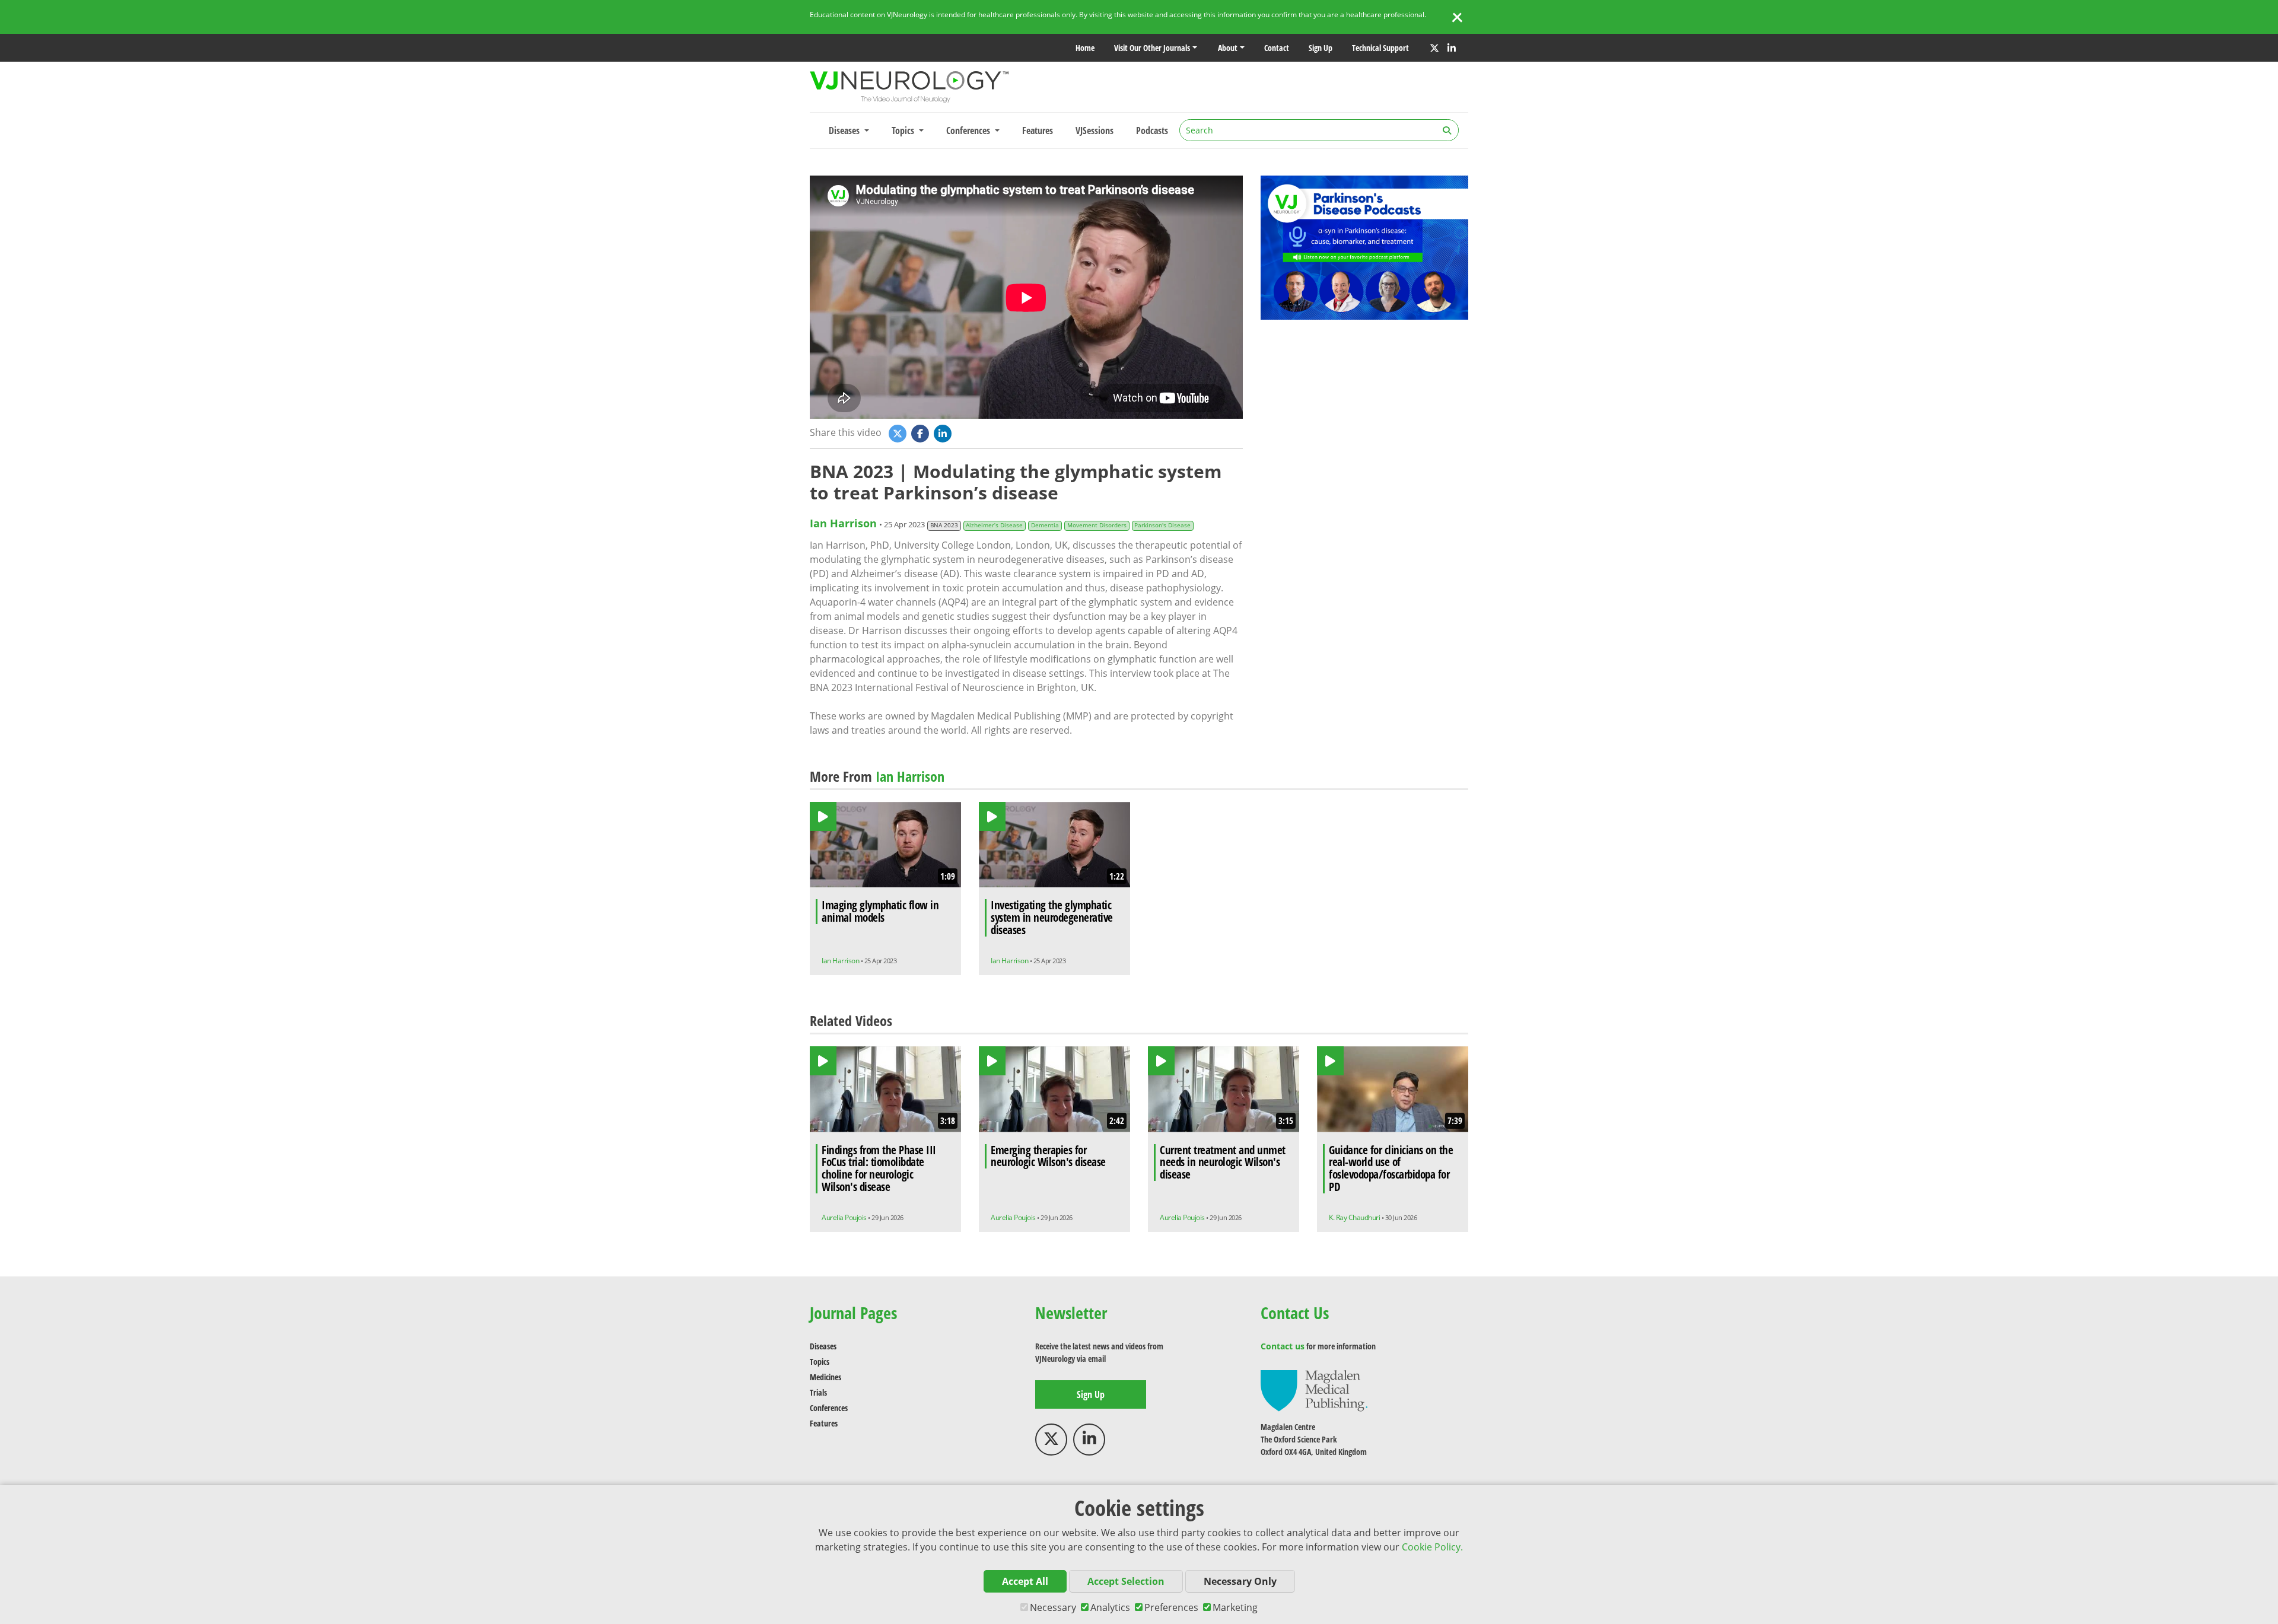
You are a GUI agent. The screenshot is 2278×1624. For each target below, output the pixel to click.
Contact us (1283, 1346)
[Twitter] (1434, 48)
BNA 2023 (944, 525)
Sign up (1321, 48)
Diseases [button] (845, 130)
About (1228, 48)
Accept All (1025, 1581)
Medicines (825, 1377)
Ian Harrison (843, 523)
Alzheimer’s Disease (994, 525)
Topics (820, 1362)
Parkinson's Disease (1162, 525)
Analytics (1110, 1607)
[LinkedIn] (1452, 48)
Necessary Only (1240, 1581)
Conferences (829, 1408)
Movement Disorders (1097, 525)
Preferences (1171, 1607)
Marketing (1235, 1607)
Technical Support (1380, 48)
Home (1085, 48)
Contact (1277, 48)
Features (1038, 130)
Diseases (823, 1346)
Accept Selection (1126, 1581)
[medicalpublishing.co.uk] (1314, 1390)
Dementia (1045, 525)
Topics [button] (904, 130)
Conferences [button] (969, 130)
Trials (818, 1392)
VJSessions (1095, 130)
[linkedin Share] (944, 433)
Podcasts (1152, 130)
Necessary (1053, 1607)
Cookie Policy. (1432, 1547)
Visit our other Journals (1152, 48)
